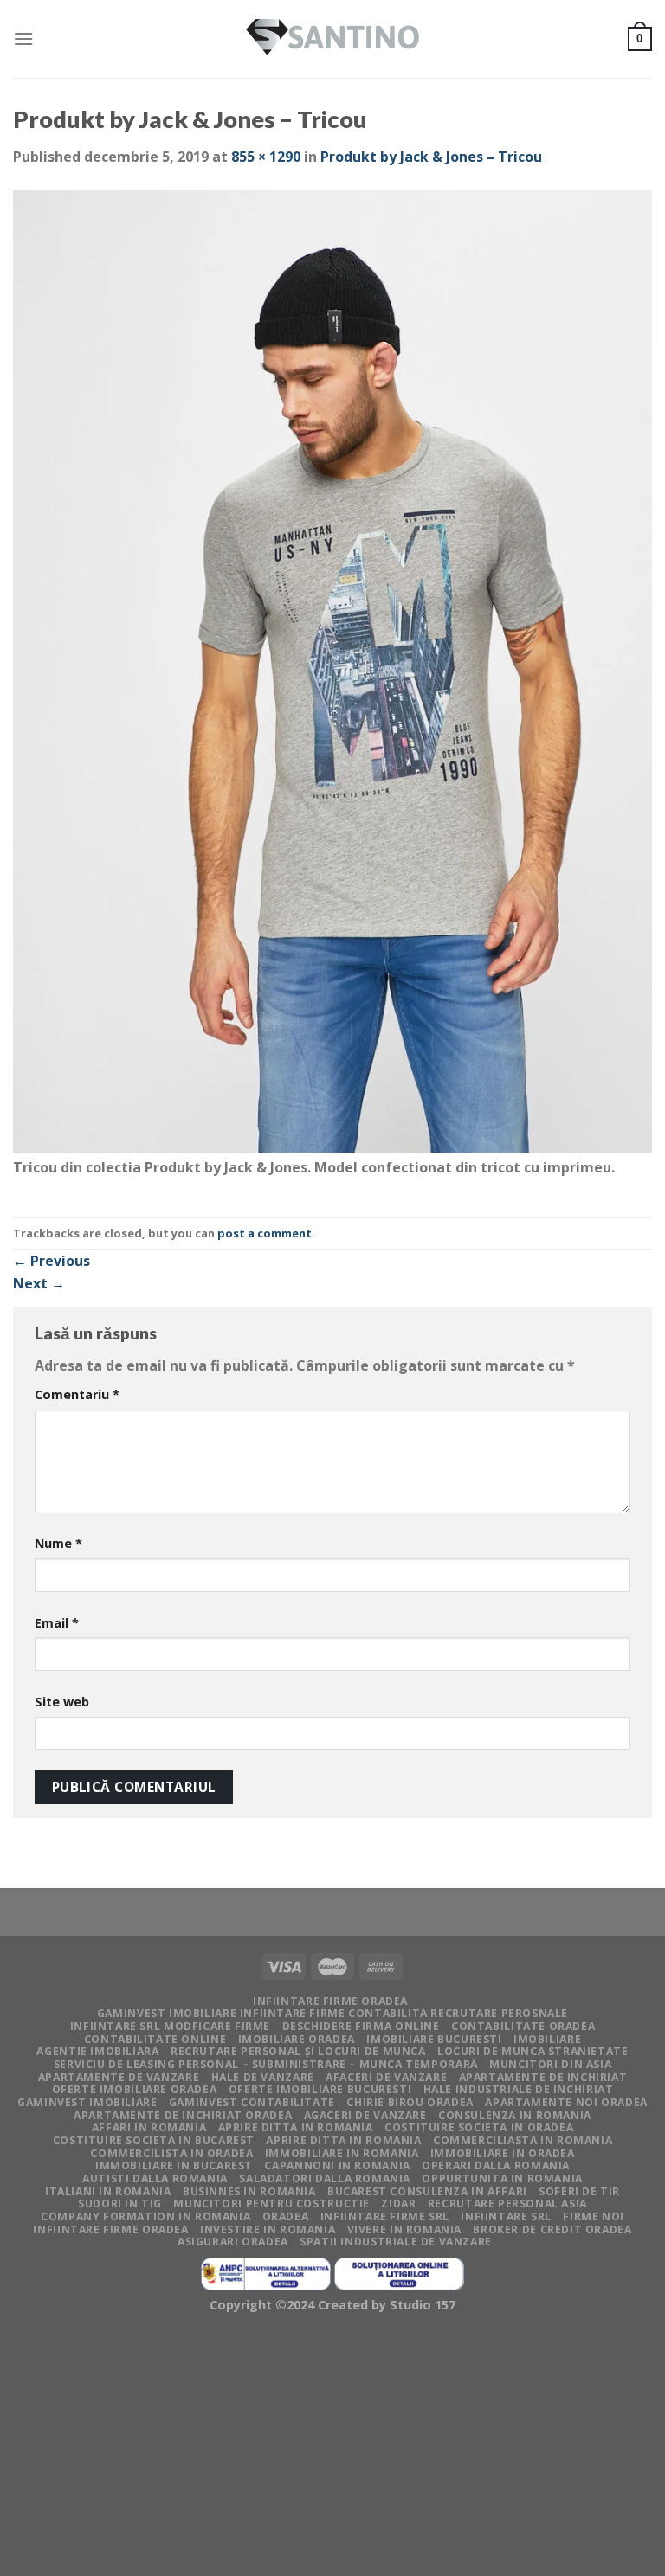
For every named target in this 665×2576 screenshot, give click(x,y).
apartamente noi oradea (566, 2102)
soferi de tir (579, 2191)
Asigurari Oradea (233, 2242)
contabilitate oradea (523, 2026)
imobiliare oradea (297, 2039)
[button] (332, 673)
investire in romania (268, 2229)
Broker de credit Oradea (552, 2229)
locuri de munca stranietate (533, 2051)
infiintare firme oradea (330, 2001)
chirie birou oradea (410, 2102)
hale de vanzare (263, 2077)
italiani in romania (108, 2191)
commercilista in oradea (171, 2153)
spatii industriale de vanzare (396, 2242)
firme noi (594, 2216)
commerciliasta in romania (523, 2140)
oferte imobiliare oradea (135, 2089)
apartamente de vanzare (119, 2077)
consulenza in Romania (515, 2115)
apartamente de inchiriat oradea (183, 2115)
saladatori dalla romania (325, 2178)
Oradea (286, 2216)
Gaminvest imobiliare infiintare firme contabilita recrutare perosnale (332, 2013)
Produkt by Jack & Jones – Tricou (431, 157)
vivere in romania (404, 2229)
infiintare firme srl (385, 2216)
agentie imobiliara (97, 2051)
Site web (62, 1702)
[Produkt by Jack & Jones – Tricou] (332, 671)
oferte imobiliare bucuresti (320, 2089)
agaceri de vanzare (365, 2115)
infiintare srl (506, 2216)
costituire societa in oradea (479, 2127)
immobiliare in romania (342, 2153)
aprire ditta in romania (343, 2140)
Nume (58, 1543)
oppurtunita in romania (502, 2178)
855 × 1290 (266, 157)
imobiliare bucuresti (434, 2039)
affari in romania (149, 2127)
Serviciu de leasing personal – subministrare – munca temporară (266, 2064)
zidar (398, 2203)
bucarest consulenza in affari (427, 2191)
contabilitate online (155, 2039)
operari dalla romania (496, 2165)
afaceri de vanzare (386, 2077)
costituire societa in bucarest (154, 2140)
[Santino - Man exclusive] (332, 39)
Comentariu (77, 1394)
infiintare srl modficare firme (170, 2026)
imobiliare (547, 2039)
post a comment (265, 1233)
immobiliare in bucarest (174, 2165)
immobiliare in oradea (503, 2153)
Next (39, 1283)
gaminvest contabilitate (252, 2102)
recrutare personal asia (507, 2203)
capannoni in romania (337, 2165)
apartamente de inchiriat (543, 2077)
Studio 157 (423, 2305)
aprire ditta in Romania (296, 2127)
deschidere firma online (361, 2026)
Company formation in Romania (145, 2216)
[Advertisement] (332, 2449)
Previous (52, 1261)
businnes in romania (249, 2191)
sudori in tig (120, 2203)
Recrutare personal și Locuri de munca (298, 2051)
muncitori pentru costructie (271, 2203)
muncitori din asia (550, 2064)
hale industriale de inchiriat (519, 2089)
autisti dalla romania (155, 2178)
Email (57, 1623)
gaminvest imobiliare (87, 2102)
